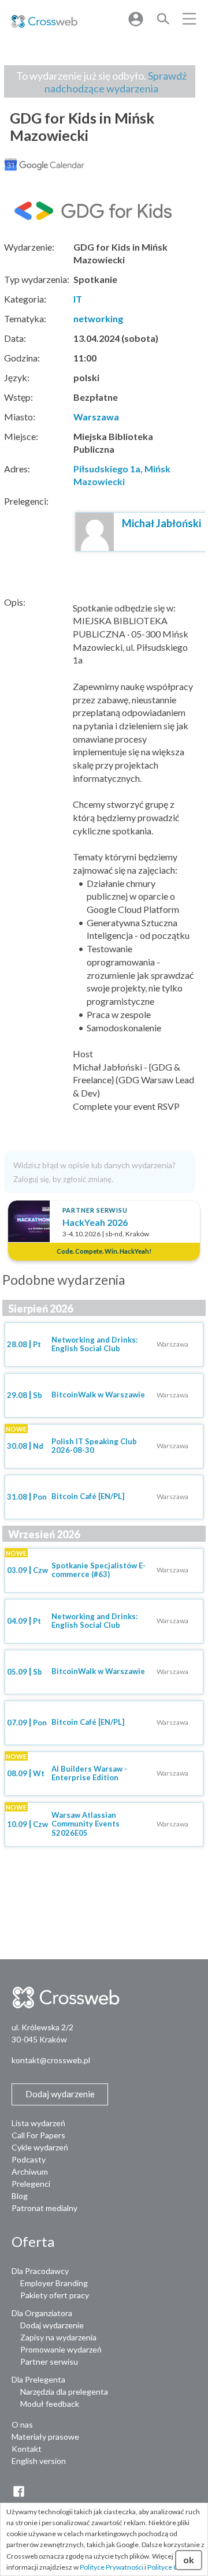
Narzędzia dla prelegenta (64, 2392)
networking (98, 318)
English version (39, 2461)
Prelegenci (31, 2184)
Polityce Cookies (173, 2567)
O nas (22, 2424)
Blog (20, 2196)
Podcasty (29, 2159)
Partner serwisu (49, 2361)
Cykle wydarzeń (40, 2147)
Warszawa (96, 417)
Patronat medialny (44, 2208)
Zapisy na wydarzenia (58, 2337)
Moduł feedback (50, 2404)
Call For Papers (38, 2135)
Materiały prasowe (45, 2437)
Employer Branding (54, 2283)
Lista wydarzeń (38, 2123)
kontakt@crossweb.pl (51, 2060)
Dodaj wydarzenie (52, 2325)
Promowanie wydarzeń (61, 2349)
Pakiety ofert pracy (55, 2295)
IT (78, 299)
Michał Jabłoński (161, 523)
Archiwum (30, 2171)
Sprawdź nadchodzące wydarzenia (116, 82)
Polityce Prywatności (112, 2567)
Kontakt (27, 2449)
